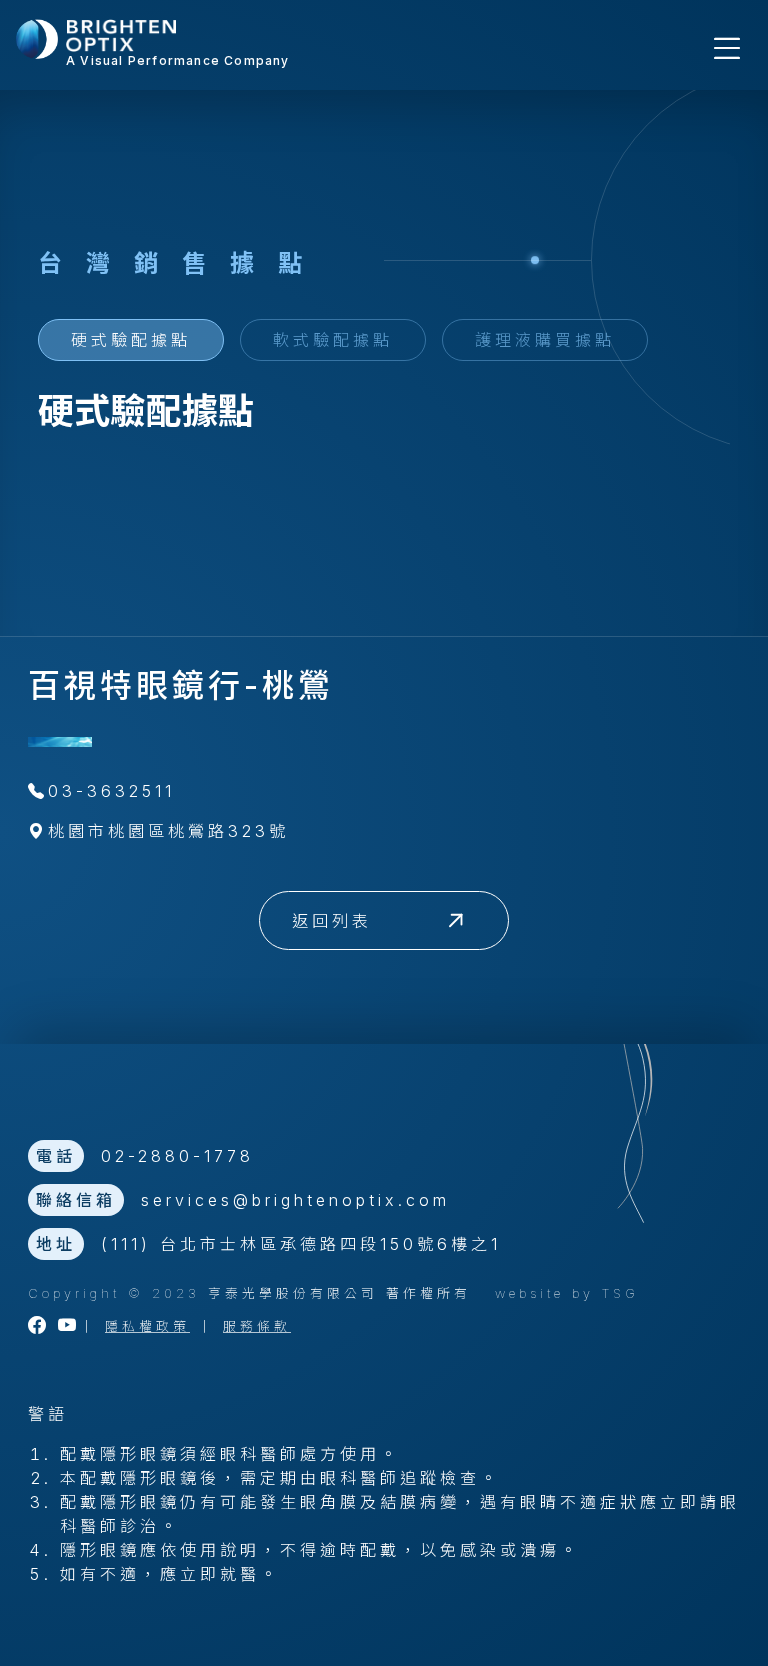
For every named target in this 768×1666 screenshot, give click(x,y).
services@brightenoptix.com (295, 1200)
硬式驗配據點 (131, 340)
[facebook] (39, 1326)
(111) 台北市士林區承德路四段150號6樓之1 (301, 1244)
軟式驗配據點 (333, 340)
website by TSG (567, 1293)
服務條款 (257, 1326)
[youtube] (69, 1326)
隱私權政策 (147, 1326)
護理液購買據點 (545, 340)
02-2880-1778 (177, 1156)
